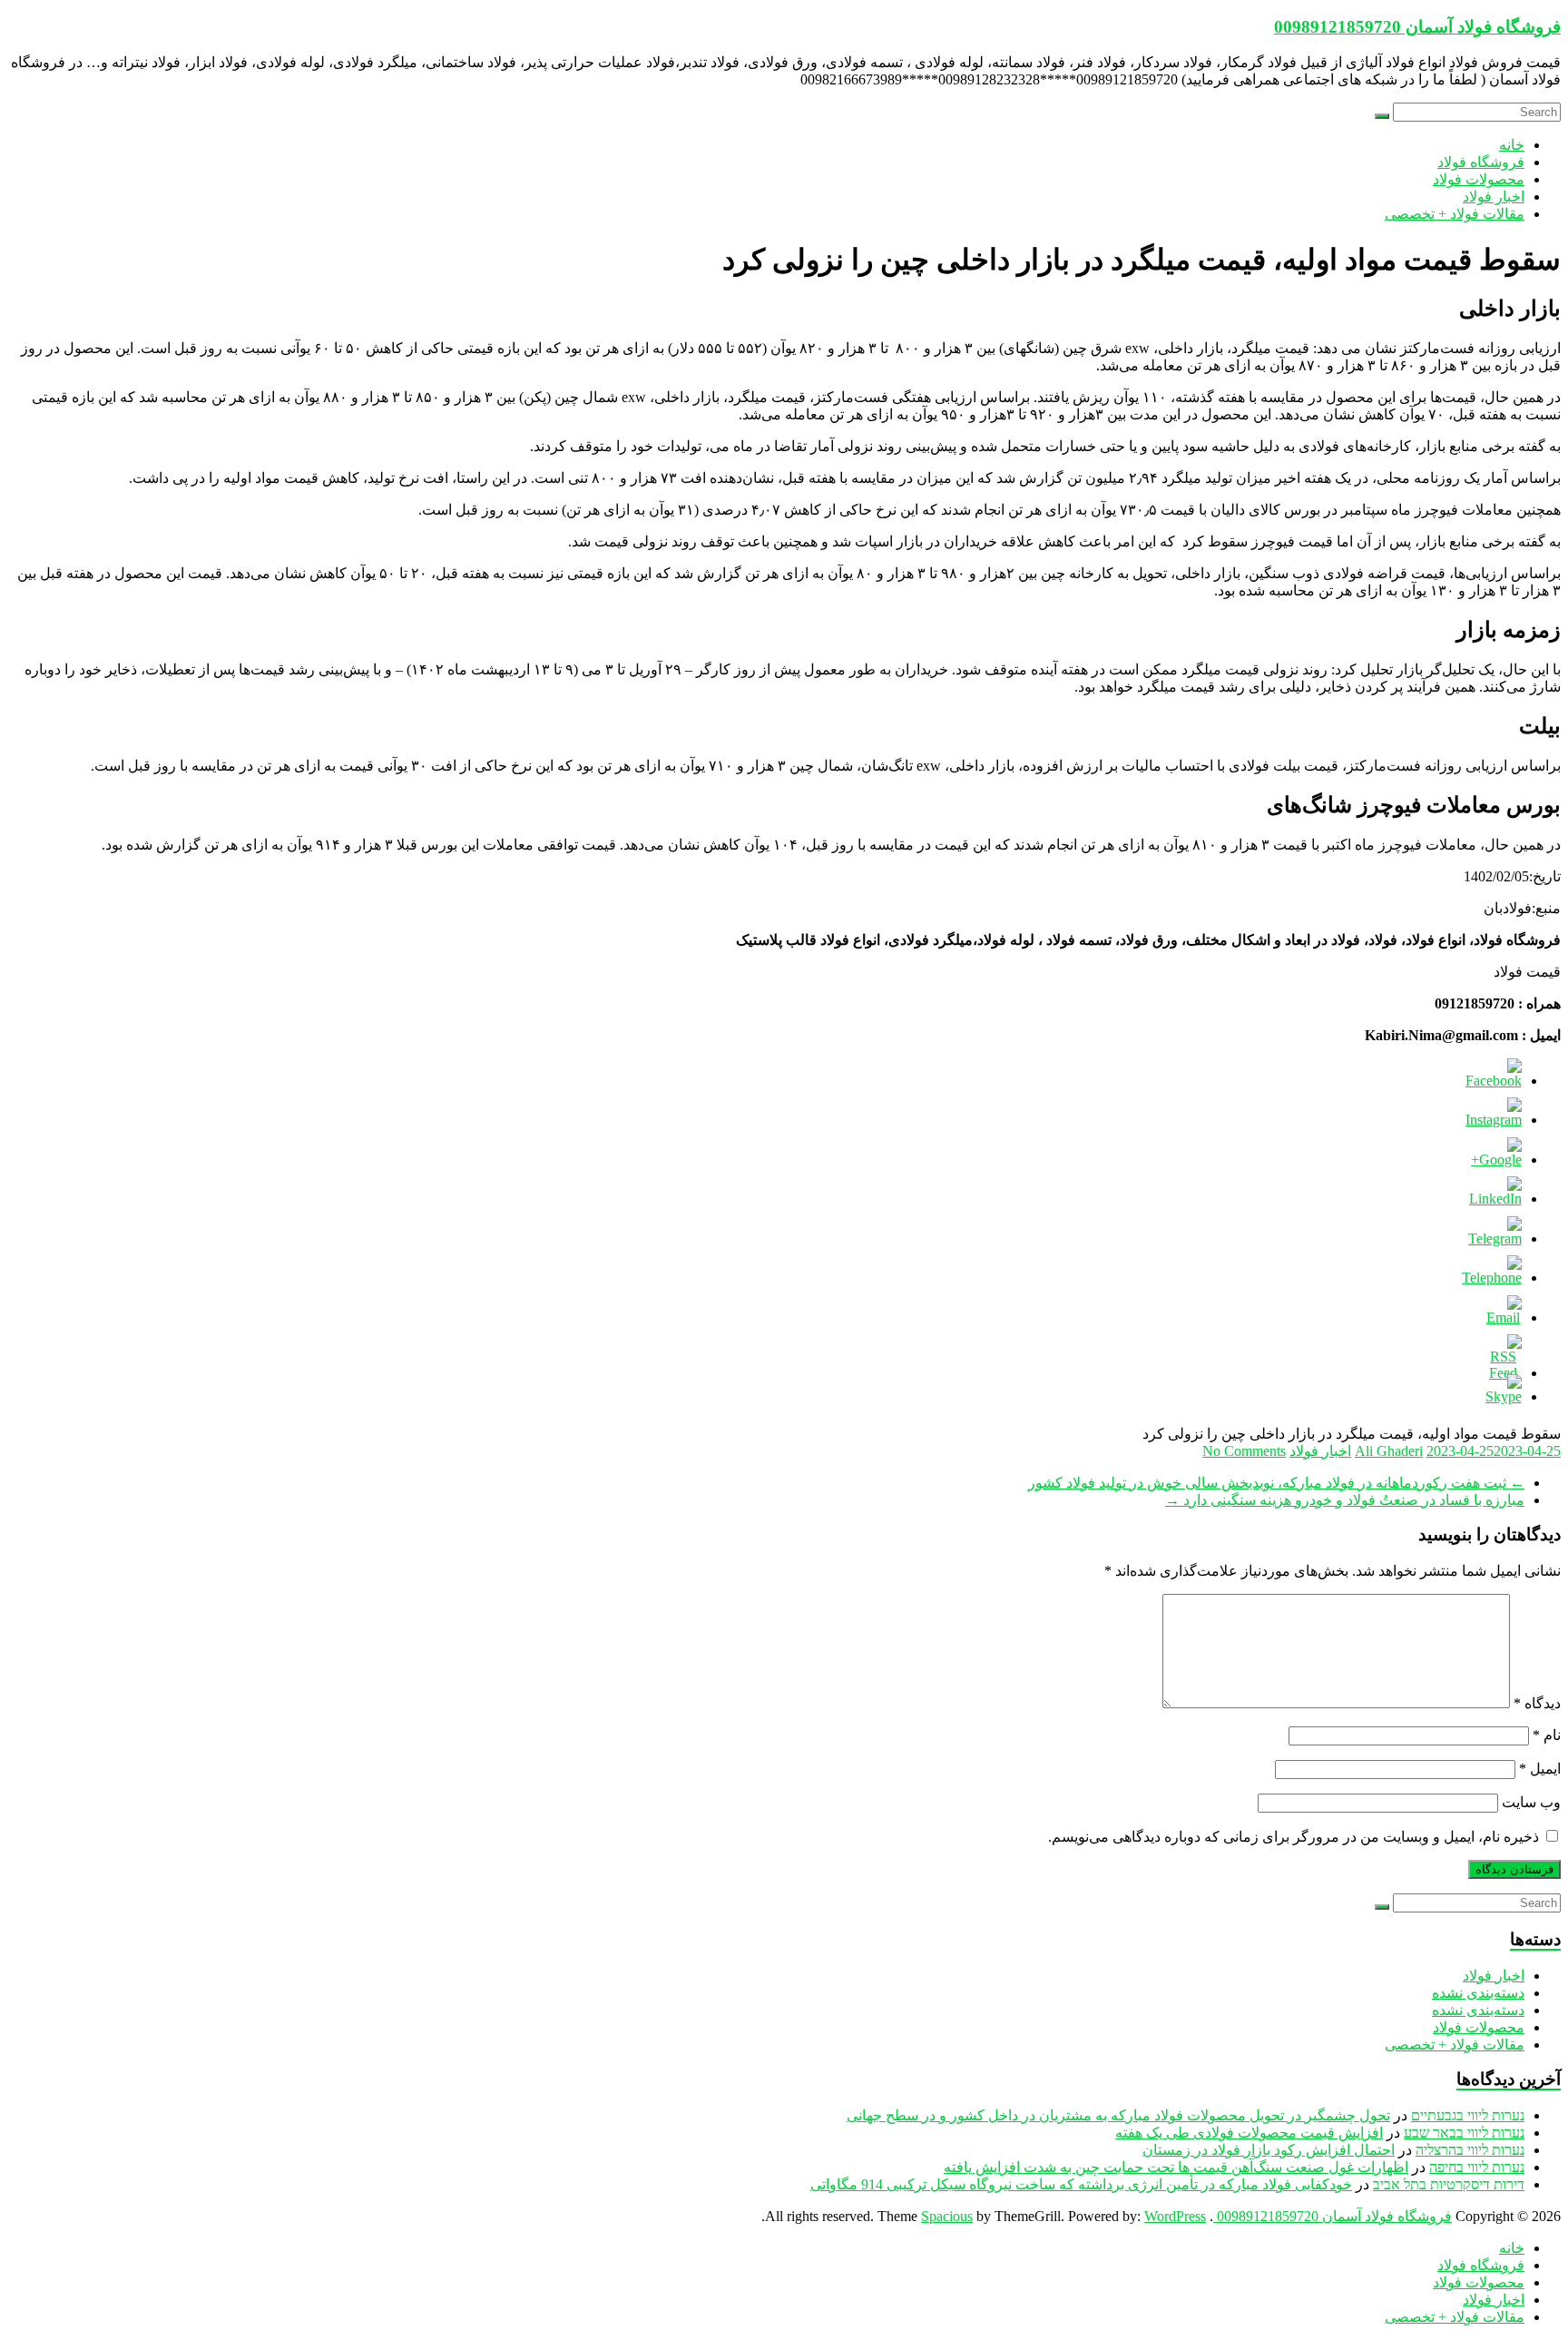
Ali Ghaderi (1389, 1451)
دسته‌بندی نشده (1478, 1993)
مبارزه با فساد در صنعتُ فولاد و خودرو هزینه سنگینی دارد (1345, 1500)
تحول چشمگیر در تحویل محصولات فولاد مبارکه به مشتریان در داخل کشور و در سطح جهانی (1118, 2115)
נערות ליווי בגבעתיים (1468, 2115)
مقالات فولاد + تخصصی (1455, 214)
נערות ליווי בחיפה (1477, 2167)
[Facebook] (1494, 1081)
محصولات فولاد (1479, 179)
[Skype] (1504, 1396)
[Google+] (1496, 1160)
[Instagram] (1494, 1120)
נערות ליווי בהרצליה (1470, 2150)
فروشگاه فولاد (1481, 162)
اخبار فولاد (1494, 197)
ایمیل (1540, 1769)
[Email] (1504, 1317)
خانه (1512, 145)
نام (1547, 1735)
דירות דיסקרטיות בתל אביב (1449, 2184)
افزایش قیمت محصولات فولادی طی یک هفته (1249, 2133)
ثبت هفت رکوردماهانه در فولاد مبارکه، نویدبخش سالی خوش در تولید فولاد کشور (1276, 1483)
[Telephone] (1492, 1278)
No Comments (1244, 1451)
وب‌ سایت (1531, 1802)
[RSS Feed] (1504, 1373)
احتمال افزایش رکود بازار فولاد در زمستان (1269, 2150)
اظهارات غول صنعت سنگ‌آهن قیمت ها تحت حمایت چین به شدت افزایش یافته (1176, 2167)
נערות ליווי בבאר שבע (1464, 2133)
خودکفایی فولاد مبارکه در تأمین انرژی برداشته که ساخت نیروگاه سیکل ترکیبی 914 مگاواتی (1081, 2184)
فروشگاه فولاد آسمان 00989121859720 (1417, 27)
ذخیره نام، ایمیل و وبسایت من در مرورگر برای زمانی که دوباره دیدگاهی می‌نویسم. (1294, 1837)
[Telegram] (1495, 1239)
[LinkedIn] (1495, 1199)
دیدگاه (1537, 1703)
